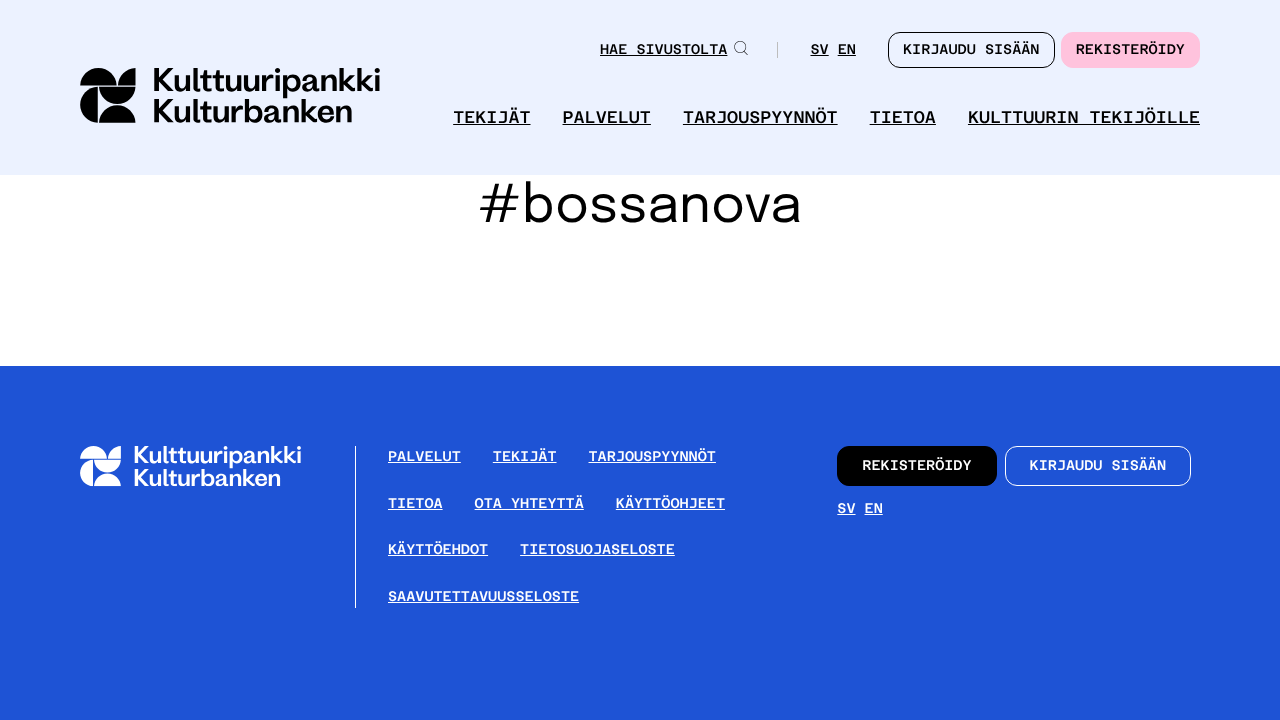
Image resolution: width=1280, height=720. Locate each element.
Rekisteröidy (1130, 50)
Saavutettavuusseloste (483, 597)
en (847, 51)
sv (819, 51)
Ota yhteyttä (529, 504)
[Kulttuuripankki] (206, 482)
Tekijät (491, 117)
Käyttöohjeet (670, 504)
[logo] (230, 97)
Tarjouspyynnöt (760, 117)
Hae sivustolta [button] (663, 50)
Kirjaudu (971, 50)
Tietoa (903, 117)
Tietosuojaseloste (597, 550)
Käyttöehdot (438, 550)
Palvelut (607, 117)
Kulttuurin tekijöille (1084, 117)
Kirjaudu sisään (1098, 466)
